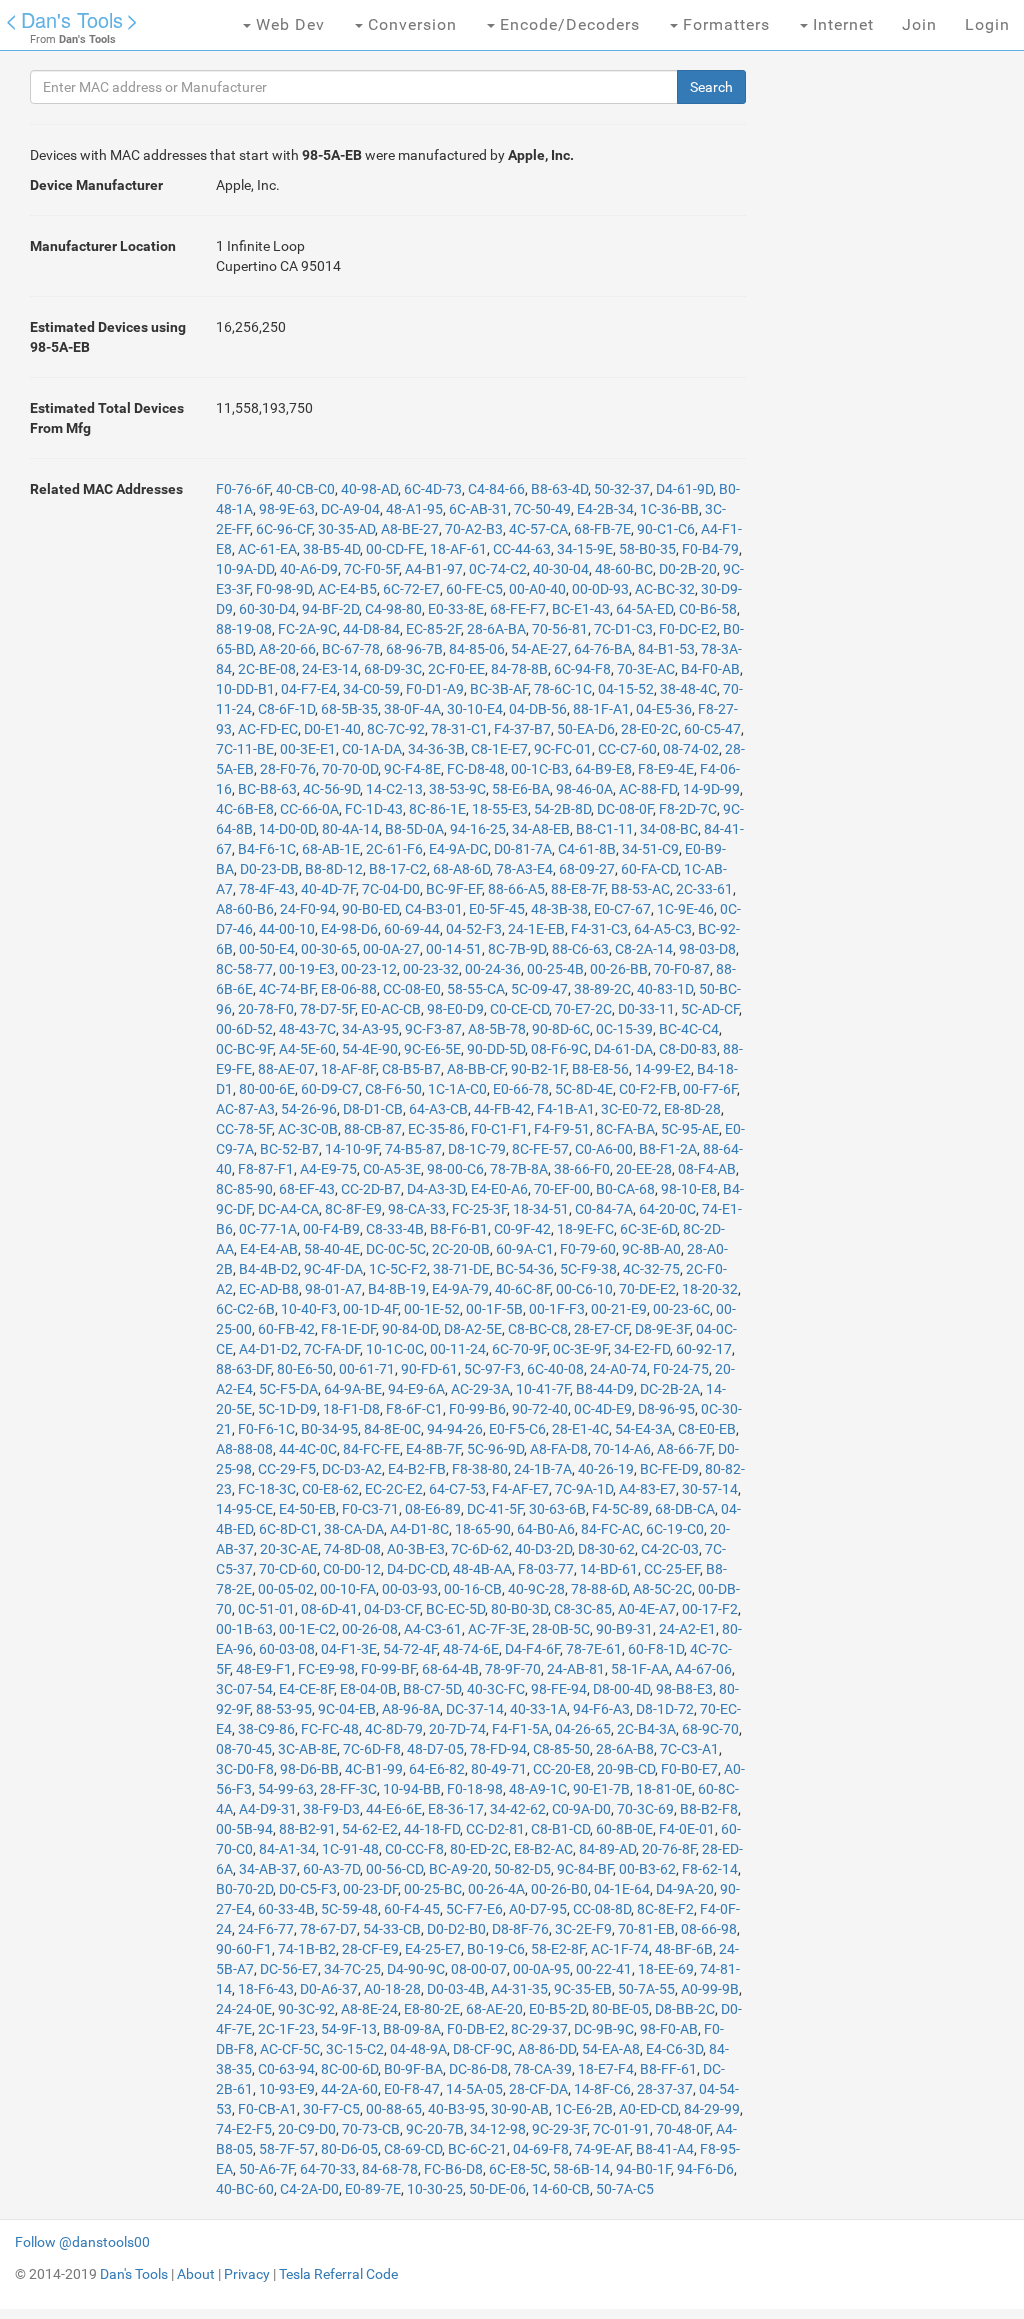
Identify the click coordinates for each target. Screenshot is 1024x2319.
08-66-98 (709, 1929)
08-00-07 (479, 1969)
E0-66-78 (521, 1089)
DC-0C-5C (396, 1249)
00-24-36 (493, 969)
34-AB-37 (268, 1869)
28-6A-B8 (625, 1749)
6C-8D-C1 (288, 1529)
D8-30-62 (606, 1549)
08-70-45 (244, 1749)
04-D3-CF (392, 1609)
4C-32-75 (651, 1269)
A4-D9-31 (268, 1809)
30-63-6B (557, 1509)
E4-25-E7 (433, 1949)
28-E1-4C (580, 1429)
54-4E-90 (370, 1049)
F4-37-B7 (522, 729)
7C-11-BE (245, 749)
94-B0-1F (643, 2169)
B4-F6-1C (267, 849)
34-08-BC (669, 829)
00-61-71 (367, 1369)
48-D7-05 (435, 1749)
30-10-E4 (475, 709)
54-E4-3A (643, 1429)
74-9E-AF (602, 2149)
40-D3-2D (543, 1549)
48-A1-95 (414, 509)
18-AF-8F (348, 1069)
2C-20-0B (461, 1249)
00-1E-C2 (307, 1629)
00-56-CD (394, 1869)
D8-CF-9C (482, 2049)
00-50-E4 (267, 949)
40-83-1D (665, 989)
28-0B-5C (561, 1629)
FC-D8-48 (476, 769)
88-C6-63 (580, 949)
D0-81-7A (523, 849)
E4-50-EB (307, 1509)
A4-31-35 (519, 1989)
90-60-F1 (244, 1949)
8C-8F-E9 (353, 1209)
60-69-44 (412, 929)
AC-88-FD (648, 789)
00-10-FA (348, 1589)
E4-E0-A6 (499, 1189)
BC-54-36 (525, 1269)
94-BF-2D (330, 609)
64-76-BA (603, 649)
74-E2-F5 (244, 2129)
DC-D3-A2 (352, 1469)
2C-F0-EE (456, 669)
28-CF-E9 (370, 1949)
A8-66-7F (684, 1449)
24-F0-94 (308, 909)
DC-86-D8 (478, 2069)
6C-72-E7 (411, 589)
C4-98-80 (393, 609)
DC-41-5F (495, 1509)
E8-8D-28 (692, 1109)
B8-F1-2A (668, 1149)
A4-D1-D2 (268, 1349)
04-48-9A (418, 2049)
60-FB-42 (286, 1329)
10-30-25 (435, 2189)
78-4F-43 (267, 889)
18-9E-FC (585, 1229)
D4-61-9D (684, 489)
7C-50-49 (542, 509)
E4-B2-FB (417, 1469)
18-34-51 (541, 1209)
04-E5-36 (664, 709)
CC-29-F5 (287, 1469)
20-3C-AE (289, 1549)
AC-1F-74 (620, 1949)
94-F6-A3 (601, 1709)
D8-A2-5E (473, 1329)
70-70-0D (350, 769)
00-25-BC (433, 1889)
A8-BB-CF (476, 1069)
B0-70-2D (244, 1889)
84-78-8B (519, 669)
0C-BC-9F (244, 1049)
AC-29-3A (480, 1389)
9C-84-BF (585, 1869)
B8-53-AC (640, 889)
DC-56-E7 (289, 1969)
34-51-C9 (650, 849)
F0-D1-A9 (435, 689)
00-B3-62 (647, 1869)
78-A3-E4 (524, 869)
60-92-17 (704, 1349)
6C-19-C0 (675, 1529)
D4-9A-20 (685, 1889)
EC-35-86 (436, 1129)
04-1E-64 (622, 1889)
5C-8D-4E (584, 1089)
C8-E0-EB (707, 1429)
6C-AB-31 (478, 509)
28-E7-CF (601, 1329)
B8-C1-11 (605, 829)
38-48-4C (688, 689)
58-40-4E (332, 1249)
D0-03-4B (456, 1989)
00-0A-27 (391, 949)
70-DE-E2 (647, 1289)
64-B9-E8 (603, 769)
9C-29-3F (559, 2129)
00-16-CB (473, 1589)
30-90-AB (520, 2109)
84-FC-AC (610, 1529)
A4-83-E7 (647, 1489)
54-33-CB (392, 1929)
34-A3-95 (370, 1029)
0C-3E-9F (580, 1349)
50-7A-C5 (625, 2189)
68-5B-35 (349, 709)
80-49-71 (499, 1769)
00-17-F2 (710, 1609)
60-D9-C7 (330, 1089)
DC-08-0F (625, 809)
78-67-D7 (328, 1929)
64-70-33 (328, 2169)
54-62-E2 (370, 1829)
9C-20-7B (435, 2129)
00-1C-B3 (540, 769)
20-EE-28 (644, 1169)
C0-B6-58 (708, 609)
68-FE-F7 (518, 609)
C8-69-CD (413, 2149)
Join (919, 24)
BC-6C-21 (477, 2149)
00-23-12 (369, 969)
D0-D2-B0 (456, 1929)
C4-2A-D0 (309, 2189)
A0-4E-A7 (647, 1609)
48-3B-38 (559, 909)
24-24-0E (244, 2009)
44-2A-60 (349, 2089)
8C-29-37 (539, 2029)
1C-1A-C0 (457, 1089)
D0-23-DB (269, 869)
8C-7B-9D (517, 949)
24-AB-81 (576, 1669)
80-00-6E (267, 1089)
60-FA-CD (649, 869)
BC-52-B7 (289, 1149)
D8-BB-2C (685, 2009)
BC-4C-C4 (689, 1029)
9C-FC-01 (563, 749)
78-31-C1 (459, 729)
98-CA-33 (417, 1209)
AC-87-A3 (245, 1109)
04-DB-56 (538, 709)
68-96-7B (414, 649)
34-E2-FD (642, 1349)
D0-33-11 (646, 1009)
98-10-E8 (689, 1189)
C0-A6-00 (604, 1149)
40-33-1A (538, 1709)
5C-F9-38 (588, 1269)
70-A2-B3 (474, 529)
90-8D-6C (561, 1029)
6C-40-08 (555, 1369)
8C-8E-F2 (665, 1909)
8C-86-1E (437, 809)
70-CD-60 (288, 1569)
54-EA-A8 (611, 2049)
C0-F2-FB (648, 1089)
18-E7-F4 (606, 2069)
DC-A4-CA (288, 1209)
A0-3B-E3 (416, 1549)
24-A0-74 (618, 1369)
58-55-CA (476, 989)
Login (987, 24)
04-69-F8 (541, 2149)
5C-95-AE (690, 1129)
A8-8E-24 (369, 2009)
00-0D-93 (600, 589)
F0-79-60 (588, 1249)
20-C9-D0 (307, 2129)
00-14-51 (454, 949)
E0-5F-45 (497, 909)
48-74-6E (471, 1649)
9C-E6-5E (432, 1049)
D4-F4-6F (532, 1649)
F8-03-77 (546, 1569)
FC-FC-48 (330, 1729)
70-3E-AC (646, 669)
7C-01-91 (621, 2129)
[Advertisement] (885, 380)
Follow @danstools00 (82, 2242)
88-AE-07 (286, 1069)
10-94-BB (412, 1789)
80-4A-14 (350, 829)
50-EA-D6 (586, 729)
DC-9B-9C (604, 2029)
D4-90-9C (416, 1969)
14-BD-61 (609, 1569)
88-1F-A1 (601, 709)
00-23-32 (431, 969)
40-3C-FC (496, 1689)
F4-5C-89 (620, 1509)
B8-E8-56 (600, 1069)
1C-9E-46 (685, 909)
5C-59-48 (349, 1909)
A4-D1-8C (419, 1529)
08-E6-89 (433, 1509)
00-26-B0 (559, 1889)
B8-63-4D (559, 489)
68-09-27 (587, 869)
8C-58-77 (244, 969)
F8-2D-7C (688, 809)
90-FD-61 (429, 1369)
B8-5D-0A (414, 829)
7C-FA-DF (332, 1349)
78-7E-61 (594, 1649)
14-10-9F (352, 1149)
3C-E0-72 (629, 1109)
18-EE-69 (666, 1969)
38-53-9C (457, 789)
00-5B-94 (244, 1829)
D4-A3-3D (436, 1189)
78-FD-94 (498, 1749)
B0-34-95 (329, 1429)
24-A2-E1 (687, 1629)
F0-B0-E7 (689, 1769)
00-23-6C (681, 1309)
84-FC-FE (371, 1449)
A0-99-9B (710, 1989)
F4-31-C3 (599, 929)
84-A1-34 (287, 1849)
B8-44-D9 (605, 1389)
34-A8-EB (541, 829)
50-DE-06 (497, 2189)
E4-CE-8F (306, 1689)
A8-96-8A (411, 1709)
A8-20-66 (287, 649)
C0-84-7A (604, 1209)
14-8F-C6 (602, 2089)
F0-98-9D (284, 589)
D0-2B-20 (688, 569)
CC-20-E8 (562, 1769)
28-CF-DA (538, 2089)
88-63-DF (243, 1369)
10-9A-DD (245, 569)
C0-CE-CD (519, 1009)
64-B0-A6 (546, 1529)
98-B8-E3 (684, 1689)
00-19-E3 (307, 969)
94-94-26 (455, 1429)
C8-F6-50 (393, 1089)
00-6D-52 (244, 1029)
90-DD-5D (496, 1049)
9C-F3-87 (433, 1029)
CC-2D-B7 (371, 1189)
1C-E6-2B (584, 2109)
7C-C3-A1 (689, 1749)
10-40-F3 (309, 1309)
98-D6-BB (309, 1769)
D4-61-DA (623, 1049)
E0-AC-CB (391, 1009)
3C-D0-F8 (245, 1769)
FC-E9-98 (326, 1669)
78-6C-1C (563, 689)
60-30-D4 (267, 609)
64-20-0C (667, 1209)
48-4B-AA (482, 1569)
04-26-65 (583, 1729)
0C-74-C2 (498, 569)
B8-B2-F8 (709, 1809)
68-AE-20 (494, 2009)
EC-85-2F (433, 629)
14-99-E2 (663, 1069)
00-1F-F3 (557, 1309)
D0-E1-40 (332, 729)
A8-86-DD (547, 2049)
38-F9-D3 (331, 1809)
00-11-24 (458, 1349)
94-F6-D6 (705, 2169)
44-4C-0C (308, 1449)
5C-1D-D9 (287, 1409)
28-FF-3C (348, 1789)
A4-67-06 (703, 1669)
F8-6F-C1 (414, 1409)
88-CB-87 (373, 1129)
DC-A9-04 (350, 509)
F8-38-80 (480, 1469)
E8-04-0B (368, 1689)
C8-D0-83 (688, 1049)
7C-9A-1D (584, 1489)
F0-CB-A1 (267, 2109)
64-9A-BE (353, 1389)
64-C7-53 (457, 1489)
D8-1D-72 (665, 1709)
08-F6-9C (559, 1049)
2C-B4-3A (646, 1729)
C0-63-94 (286, 2069)
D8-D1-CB (373, 1109)
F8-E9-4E (666, 769)
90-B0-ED (370, 909)
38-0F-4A (412, 709)
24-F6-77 (266, 1929)
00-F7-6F (710, 1089)
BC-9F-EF (454, 889)
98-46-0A (584, 789)
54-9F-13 (349, 2029)
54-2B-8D (562, 809)
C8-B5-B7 (411, 1069)
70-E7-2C (583, 1009)
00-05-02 (286, 1589)
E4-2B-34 (605, 509)
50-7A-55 (646, 1989)
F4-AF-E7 (520, 1489)
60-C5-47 (712, 729)
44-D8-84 (371, 629)
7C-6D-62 (480, 1549)
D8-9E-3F (662, 1329)
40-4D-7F (328, 889)
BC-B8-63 (267, 789)
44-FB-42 (502, 1109)
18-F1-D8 (351, 1409)
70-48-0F (683, 2129)
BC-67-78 (351, 649)
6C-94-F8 (582, 669)
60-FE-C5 (474, 589)
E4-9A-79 (460, 1289)
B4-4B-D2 (268, 1269)
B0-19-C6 (496, 1949)
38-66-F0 (582, 1169)
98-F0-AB (669, 2029)
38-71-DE (461, 1269)
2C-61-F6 (394, 849)
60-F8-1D (656, 1649)
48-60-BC (624, 569)
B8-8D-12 (334, 869)
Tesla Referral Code (338, 2274)
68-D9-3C (393, 669)
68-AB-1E (331, 849)
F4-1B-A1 (566, 1109)
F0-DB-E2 (476, 2029)
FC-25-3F (479, 1209)
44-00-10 (287, 929)
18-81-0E (664, 1789)
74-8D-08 (352, 1549)
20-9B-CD (626, 1769)
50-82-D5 (522, 1869)
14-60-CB (561, 2189)
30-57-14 (710, 1489)
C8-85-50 (561, 1749)
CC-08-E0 (412, 989)
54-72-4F (410, 1649)
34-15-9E (585, 549)
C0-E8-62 (330, 1489)
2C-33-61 (704, 889)
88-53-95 (284, 1709)
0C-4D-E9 (603, 1409)
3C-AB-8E (307, 1749)
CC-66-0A (309, 809)
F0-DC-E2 (688, 629)
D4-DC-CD (417, 1569)
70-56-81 (560, 629)
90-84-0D (410, 1329)
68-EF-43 (307, 1189)
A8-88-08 (244, 1449)
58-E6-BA (521, 789)
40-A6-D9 (309, 569)
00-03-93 (410, 1589)
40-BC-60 (245, 2189)
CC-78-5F (244, 1129)
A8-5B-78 (497, 1029)
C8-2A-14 (644, 949)
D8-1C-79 (477, 1149)
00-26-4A (496, 1889)
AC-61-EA (267, 549)
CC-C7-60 (627, 749)
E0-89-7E (373, 2189)
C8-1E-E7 (499, 749)
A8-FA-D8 (559, 1449)
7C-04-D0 (391, 889)
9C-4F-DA (333, 1269)
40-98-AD (369, 489)
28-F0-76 (288, 769)
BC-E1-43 (581, 609)
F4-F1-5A (520, 1729)
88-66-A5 (516, 889)
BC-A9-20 (458, 1869)
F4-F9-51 (562, 1129)
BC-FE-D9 (669, 1469)
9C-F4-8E (412, 769)
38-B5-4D (331, 549)
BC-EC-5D (455, 1609)
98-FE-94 (559, 1689)
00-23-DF (370, 1889)
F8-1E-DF (348, 1329)
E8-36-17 (456, 1809)
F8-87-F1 (266, 1169)
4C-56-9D (331, 789)
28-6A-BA (496, 629)
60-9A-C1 (525, 1249)
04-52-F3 (474, 929)
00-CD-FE (395, 549)
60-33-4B (286, 1909)
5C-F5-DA (288, 1389)
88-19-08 (244, 629)
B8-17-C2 (398, 869)
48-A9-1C (538, 1789)
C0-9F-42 (522, 1229)
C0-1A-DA (372, 749)
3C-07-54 (244, 1689)
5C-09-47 (539, 989)
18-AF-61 (458, 549)
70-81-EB (646, 1929)
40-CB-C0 (305, 489)
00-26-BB (619, 969)
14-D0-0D (287, 829)
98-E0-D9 (455, 1009)
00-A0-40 (537, 589)
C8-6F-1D (286, 709)
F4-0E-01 (687, 1829)
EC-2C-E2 (394, 1489)
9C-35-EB (583, 1989)
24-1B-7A (543, 1469)
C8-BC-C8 (538, 1329)
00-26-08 (370, 1629)
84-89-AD (607, 1849)
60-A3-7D (331, 1869)
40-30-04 (561, 569)
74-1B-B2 (307, 1949)
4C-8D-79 (394, 1729)
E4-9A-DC (458, 849)
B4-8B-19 (397, 1289)
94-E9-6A (416, 1389)
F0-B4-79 (710, 549)
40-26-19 (606, 1469)
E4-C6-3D (674, 2049)
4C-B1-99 (374, 1769)
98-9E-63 (287, 509)
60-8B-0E (624, 1829)
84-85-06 (477, 649)
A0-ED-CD (648, 2109)
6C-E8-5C (518, 2169)
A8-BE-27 (410, 529)
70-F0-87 (682, 969)
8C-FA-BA (625, 1129)
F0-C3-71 (370, 1509)
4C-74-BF (287, 989)
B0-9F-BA (413, 2069)
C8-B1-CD (560, 1829)
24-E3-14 (330, 669)
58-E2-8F (558, 1949)
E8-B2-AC (543, 1849)
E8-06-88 (349, 989)
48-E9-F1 (264, 1669)
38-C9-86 (266, 1729)
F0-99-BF (388, 1669)
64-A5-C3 (663, 929)
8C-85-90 (244, 1189)
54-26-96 (309, 1109)
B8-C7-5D (432, 1689)
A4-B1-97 (434, 569)
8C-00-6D (349, 2069)
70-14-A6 (622, 1449)
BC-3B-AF (499, 689)
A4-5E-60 (307, 1049)
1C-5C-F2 (398, 1269)
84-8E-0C (392, 1429)
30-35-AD (346, 529)
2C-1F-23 (286, 2029)
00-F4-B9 (331, 1229)
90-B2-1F (538, 1069)
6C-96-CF (284, 529)
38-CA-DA (354, 1529)
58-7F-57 (287, 2149)
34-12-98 (498, 2129)
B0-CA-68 (625, 1189)
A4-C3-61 (433, 1629)
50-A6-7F (266, 2169)
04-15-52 (626, 689)
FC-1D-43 (374, 809)
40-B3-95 (456, 2109)
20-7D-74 (457, 1729)
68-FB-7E (602, 529)
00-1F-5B (494, 1309)
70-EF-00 (562, 1189)
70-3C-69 (645, 1809)
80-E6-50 (305, 1369)
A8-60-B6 (245, 909)
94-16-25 (478, 829)
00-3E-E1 (308, 749)
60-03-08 (287, 1649)
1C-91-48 (350, 1849)
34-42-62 (518, 1809)
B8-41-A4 (665, 2149)
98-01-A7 (333, 1289)
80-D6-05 (349, 2149)
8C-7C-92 (396, 729)
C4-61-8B (587, 849)
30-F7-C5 (331, 2109)
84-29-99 (712, 2109)
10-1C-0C (395, 1349)
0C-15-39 (624, 1029)
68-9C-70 (710, 1729)
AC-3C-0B (308, 1129)
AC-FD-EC (268, 729)
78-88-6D (599, 1589)
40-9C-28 (536, 1589)
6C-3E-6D (648, 1229)
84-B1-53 (666, 649)
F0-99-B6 (477, 1409)
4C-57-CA (538, 529)
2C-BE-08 (267, 669)
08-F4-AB (707, 1169)
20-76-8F (669, 1849)
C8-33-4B (395, 1229)
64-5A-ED (644, 609)
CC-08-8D (602, 1909)
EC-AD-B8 (269, 1289)
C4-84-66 (496, 489)
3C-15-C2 (355, 2049)
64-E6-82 (437, 1769)
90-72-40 (540, 1409)
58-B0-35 (647, 549)
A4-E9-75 (328, 1169)
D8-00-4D (621, 1689)
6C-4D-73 (433, 489)
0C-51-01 (266, 1609)
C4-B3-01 (434, 909)
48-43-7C (307, 1029)
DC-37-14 (475, 1709)
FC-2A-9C (307, 629)
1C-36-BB (669, 509)
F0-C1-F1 (499, 1129)
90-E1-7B (601, 1789)
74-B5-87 (413, 1149)
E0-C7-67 (622, 909)
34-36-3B (436, 749)
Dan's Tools (72, 19)
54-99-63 (286, 1789)
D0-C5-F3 (308, 1889)
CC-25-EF (672, 1569)
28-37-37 (665, 2089)
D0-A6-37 (329, 1989)
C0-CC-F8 (414, 1849)
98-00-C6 (455, 1169)
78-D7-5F (327, 1009)
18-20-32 (710, 1289)
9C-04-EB (347, 1709)
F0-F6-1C (266, 1429)
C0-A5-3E (392, 1169)
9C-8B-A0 (651, 1249)
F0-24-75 (681, 1369)
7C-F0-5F (371, 569)
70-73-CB (371, 2129)
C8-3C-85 (583, 1609)
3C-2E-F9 (583, 1929)
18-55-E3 (500, 809)
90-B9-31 (624, 1629)
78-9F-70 (513, 1669)
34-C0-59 (371, 689)
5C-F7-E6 (474, 1909)
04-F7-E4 (309, 689)
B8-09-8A (412, 2029)
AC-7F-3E (497, 1629)
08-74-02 (691, 749)
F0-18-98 (475, 1789)
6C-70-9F (519, 1349)
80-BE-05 (620, 2009)
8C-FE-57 (540, 1149)
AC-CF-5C (290, 2049)
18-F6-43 (266, 1989)
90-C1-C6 (666, 529)
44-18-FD (432, 1829)
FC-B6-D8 (453, 2169)
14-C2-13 (394, 789)
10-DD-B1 (245, 689)
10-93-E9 (287, 2089)
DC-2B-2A (670, 1389)
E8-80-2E (432, 2009)
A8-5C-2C (662, 1589)
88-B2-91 (307, 1829)
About (196, 2274)
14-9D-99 (711, 789)
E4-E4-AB (269, 1249)
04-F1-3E (349, 1649)
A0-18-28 (392, 1989)
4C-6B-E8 (245, 809)
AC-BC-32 (665, 589)
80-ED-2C (479, 1849)
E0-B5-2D (557, 2009)
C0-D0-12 (352, 1569)
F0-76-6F (243, 489)
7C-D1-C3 (623, 629)
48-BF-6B (684, 1949)
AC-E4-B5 (347, 589)
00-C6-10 (584, 1289)
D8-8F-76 (520, 1929)
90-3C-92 (306, 2009)
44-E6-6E (394, 1809)
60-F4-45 (412, 1909)
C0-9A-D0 (581, 1809)
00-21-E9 (619, 1309)
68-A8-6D (461, 869)
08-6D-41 (329, 1609)
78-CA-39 (543, 2069)
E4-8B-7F (433, 1449)
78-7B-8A (519, 1169)
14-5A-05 (474, 2089)
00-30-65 (329, 949)
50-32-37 (622, 489)
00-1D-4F (370, 1309)
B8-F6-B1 (459, 1229)
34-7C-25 (352, 1969)
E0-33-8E (456, 609)
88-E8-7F (578, 889)
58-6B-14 (581, 2169)
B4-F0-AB (710, 669)
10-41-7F (543, 1389)
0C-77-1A (268, 1229)
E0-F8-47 (412, 2089)
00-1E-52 (432, 1309)
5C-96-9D (495, 1449)
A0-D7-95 (538, 1909)
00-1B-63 (244, 1629)
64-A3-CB (438, 1109)
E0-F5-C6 (517, 1429)
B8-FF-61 (668, 2069)
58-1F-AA (640, 1669)
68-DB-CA (685, 1509)
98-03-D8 (707, 949)
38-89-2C (602, 989)
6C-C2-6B (245, 1309)
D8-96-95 (666, 1409)
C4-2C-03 (670, 1549)
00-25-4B (555, 969)
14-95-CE (244, 1509)
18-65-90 (483, 1529)
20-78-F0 (266, 1009)
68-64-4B (450, 1669)
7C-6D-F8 (372, 1749)
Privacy (247, 2274)
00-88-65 (394, 2109)
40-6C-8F (522, 1289)
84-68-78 (390, 2169)
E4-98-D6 (349, 929)
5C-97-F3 (492, 1369)
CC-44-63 (522, 549)
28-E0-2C (649, 729)
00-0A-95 (541, 1969)
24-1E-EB (536, 929)
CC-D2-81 (495, 1829)
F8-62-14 (710, 1869)
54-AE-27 (539, 649)
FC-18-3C (267, 1489)
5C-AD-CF (710, 1009)
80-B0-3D (519, 1609)
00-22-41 (604, 1969)
